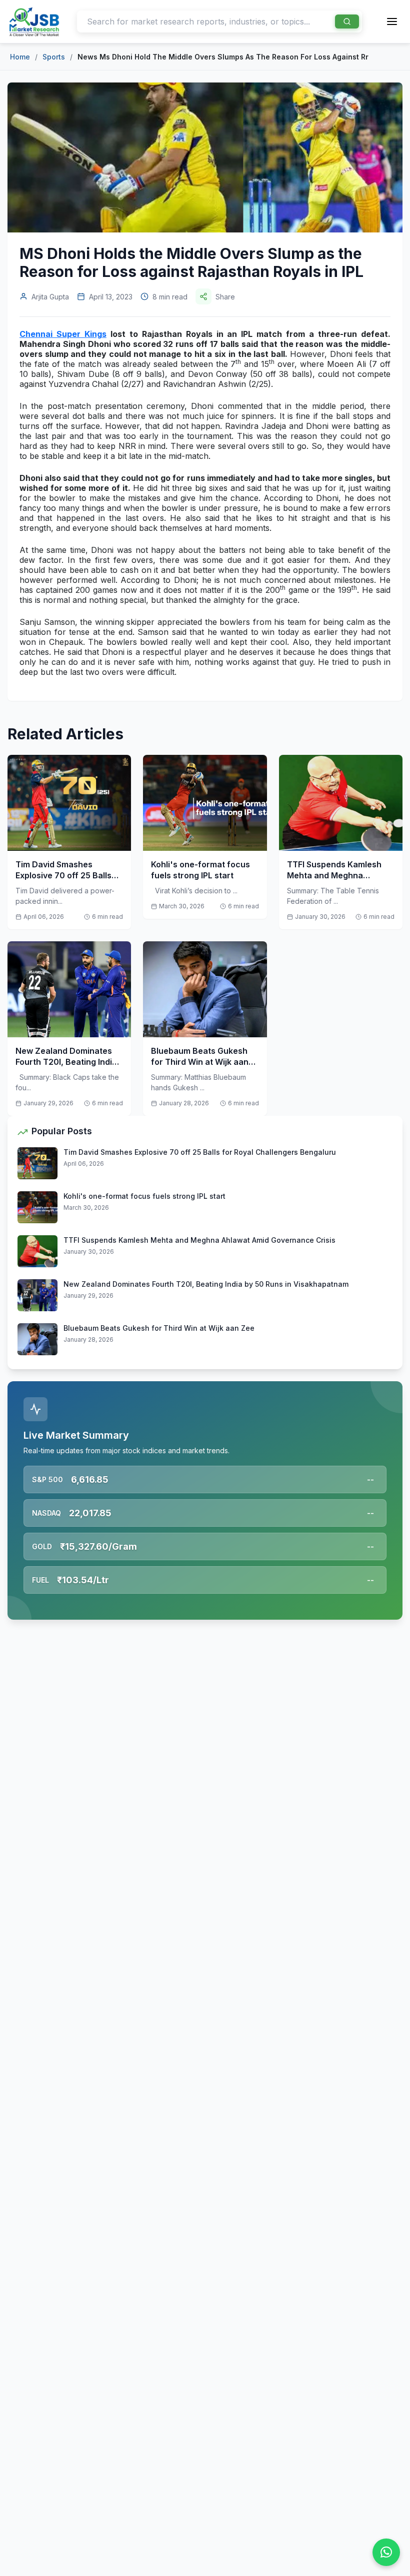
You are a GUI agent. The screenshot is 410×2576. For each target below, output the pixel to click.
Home (20, 57)
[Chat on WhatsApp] (386, 2552)
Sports (54, 57)
